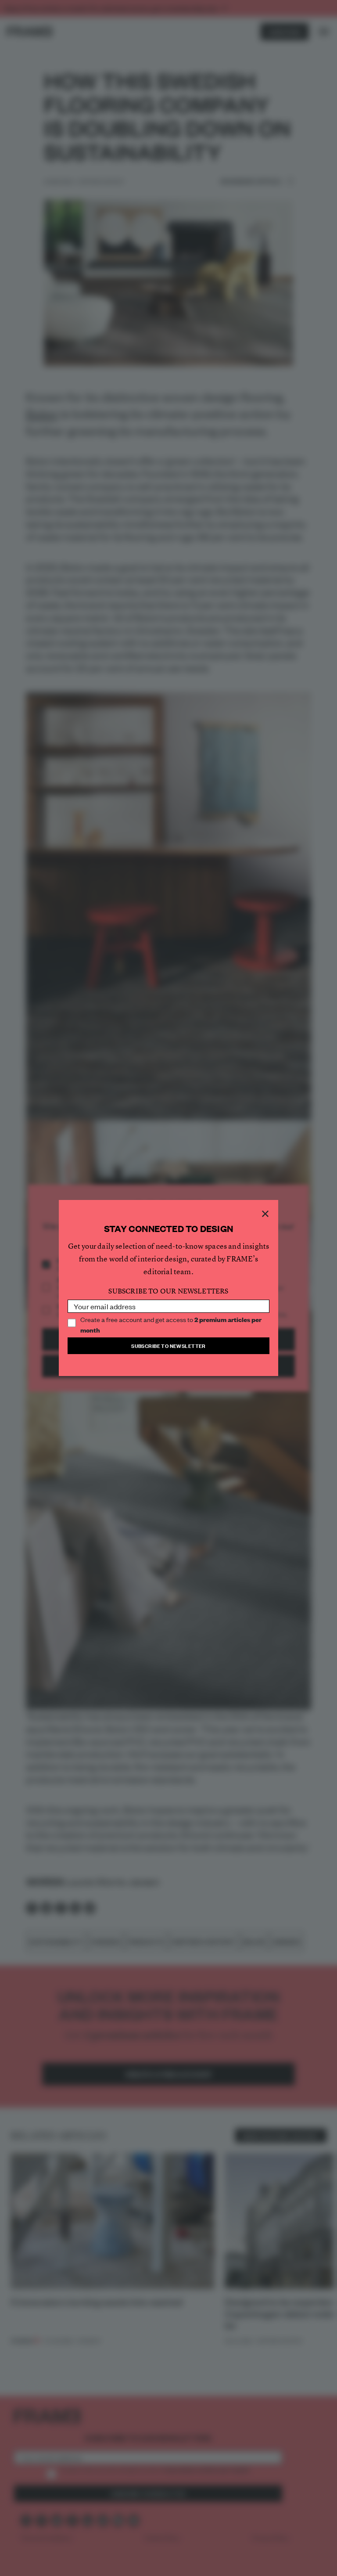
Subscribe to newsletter (168, 1346)
